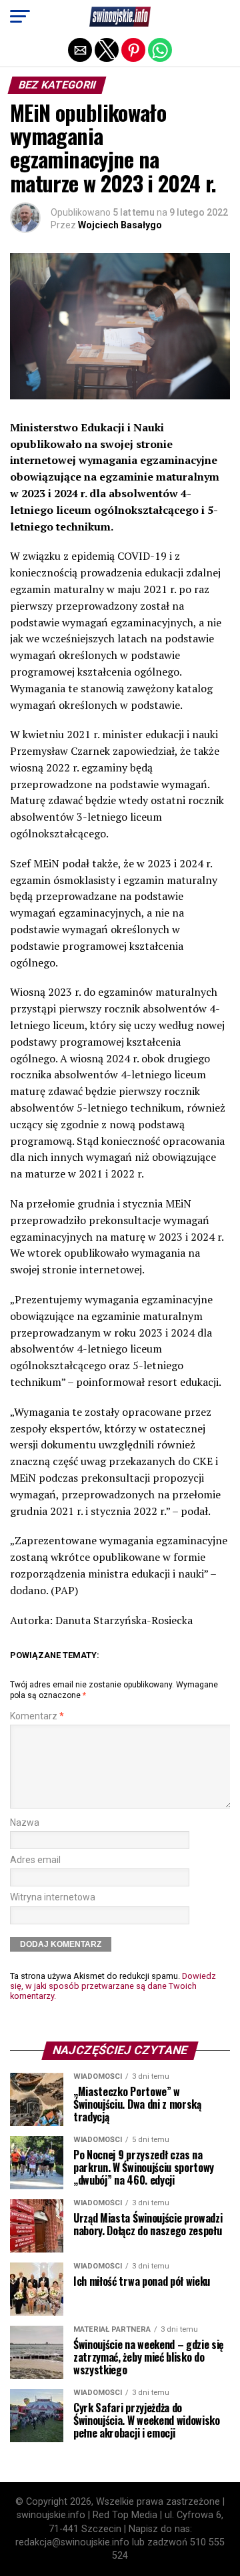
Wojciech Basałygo (120, 225)
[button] (20, 17)
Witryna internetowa (53, 1897)
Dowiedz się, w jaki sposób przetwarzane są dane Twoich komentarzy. (113, 1986)
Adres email (35, 1860)
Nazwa (25, 1823)
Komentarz (37, 1716)
